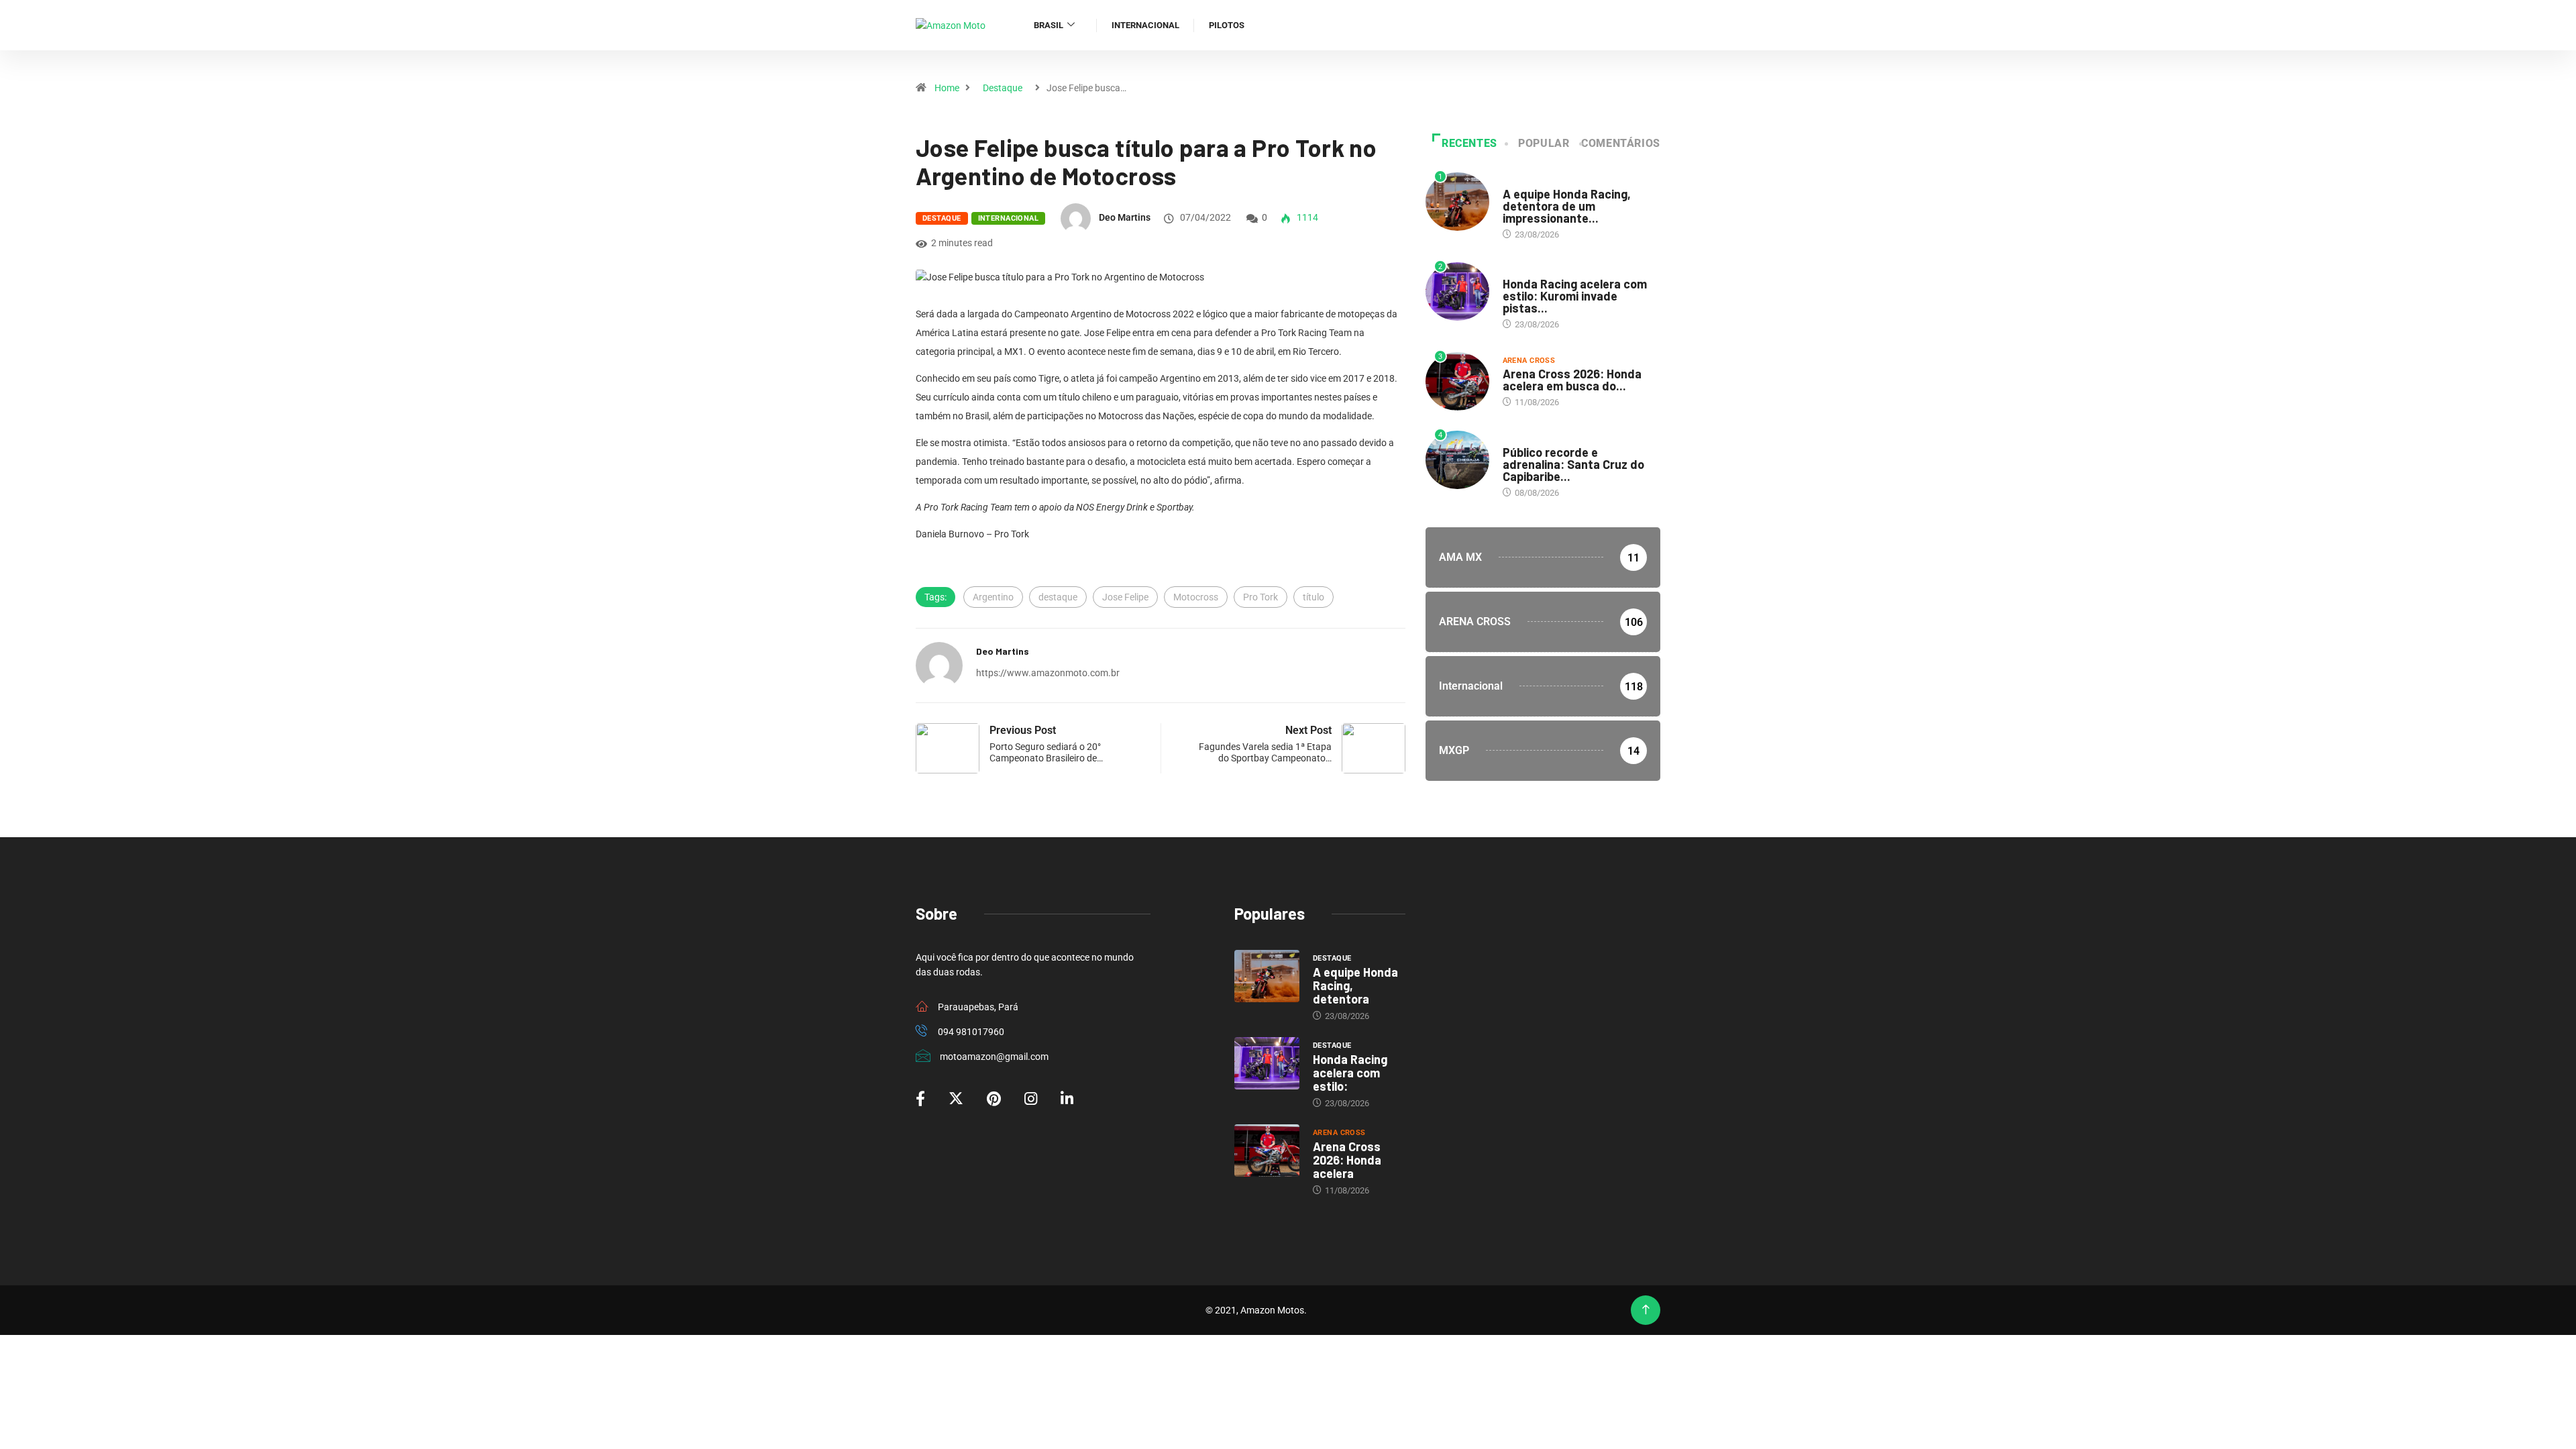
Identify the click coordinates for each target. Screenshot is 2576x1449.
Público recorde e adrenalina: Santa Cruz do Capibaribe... (1573, 464)
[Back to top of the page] (1646, 1310)
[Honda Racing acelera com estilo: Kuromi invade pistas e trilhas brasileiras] (1267, 1063)
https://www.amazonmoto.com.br (1048, 673)
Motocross (1196, 597)
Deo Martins (1125, 217)
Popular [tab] (1544, 143)
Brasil (1049, 25)
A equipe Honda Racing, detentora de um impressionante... (1567, 206)
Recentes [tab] (1469, 143)
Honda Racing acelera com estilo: (1350, 1073)
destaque (1058, 597)
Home (947, 88)
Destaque (1003, 88)
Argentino (993, 597)
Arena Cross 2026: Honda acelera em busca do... (1572, 380)
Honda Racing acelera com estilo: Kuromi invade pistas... (1575, 296)
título (1313, 597)
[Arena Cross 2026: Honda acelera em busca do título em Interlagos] (1267, 1150)
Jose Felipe (1125, 597)
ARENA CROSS (1529, 361)
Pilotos (1227, 25)
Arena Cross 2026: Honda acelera (1347, 1160)
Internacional (1145, 25)
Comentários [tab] (1621, 143)
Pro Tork (1260, 597)
